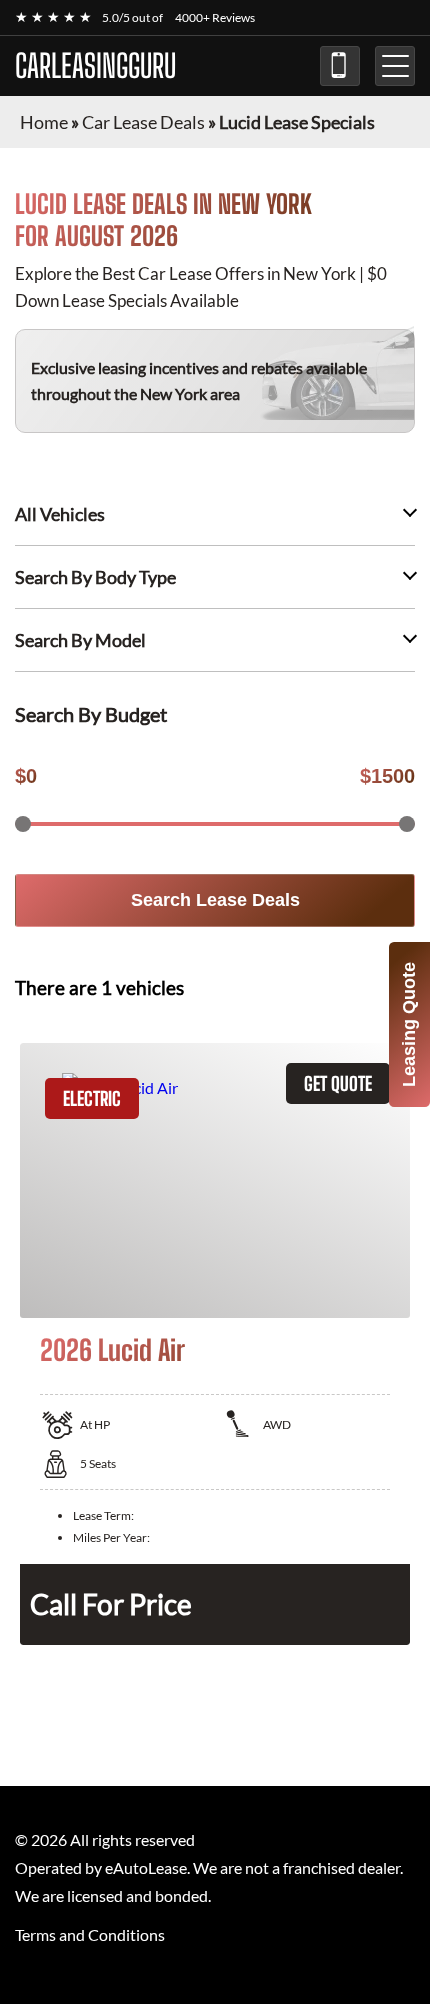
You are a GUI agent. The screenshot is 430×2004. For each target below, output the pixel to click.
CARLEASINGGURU (95, 66)
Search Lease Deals (215, 900)
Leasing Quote (409, 1024)
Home (44, 122)
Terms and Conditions (90, 1934)
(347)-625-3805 (340, 66)
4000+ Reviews (215, 17)
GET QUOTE (338, 1083)
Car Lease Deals (143, 122)
